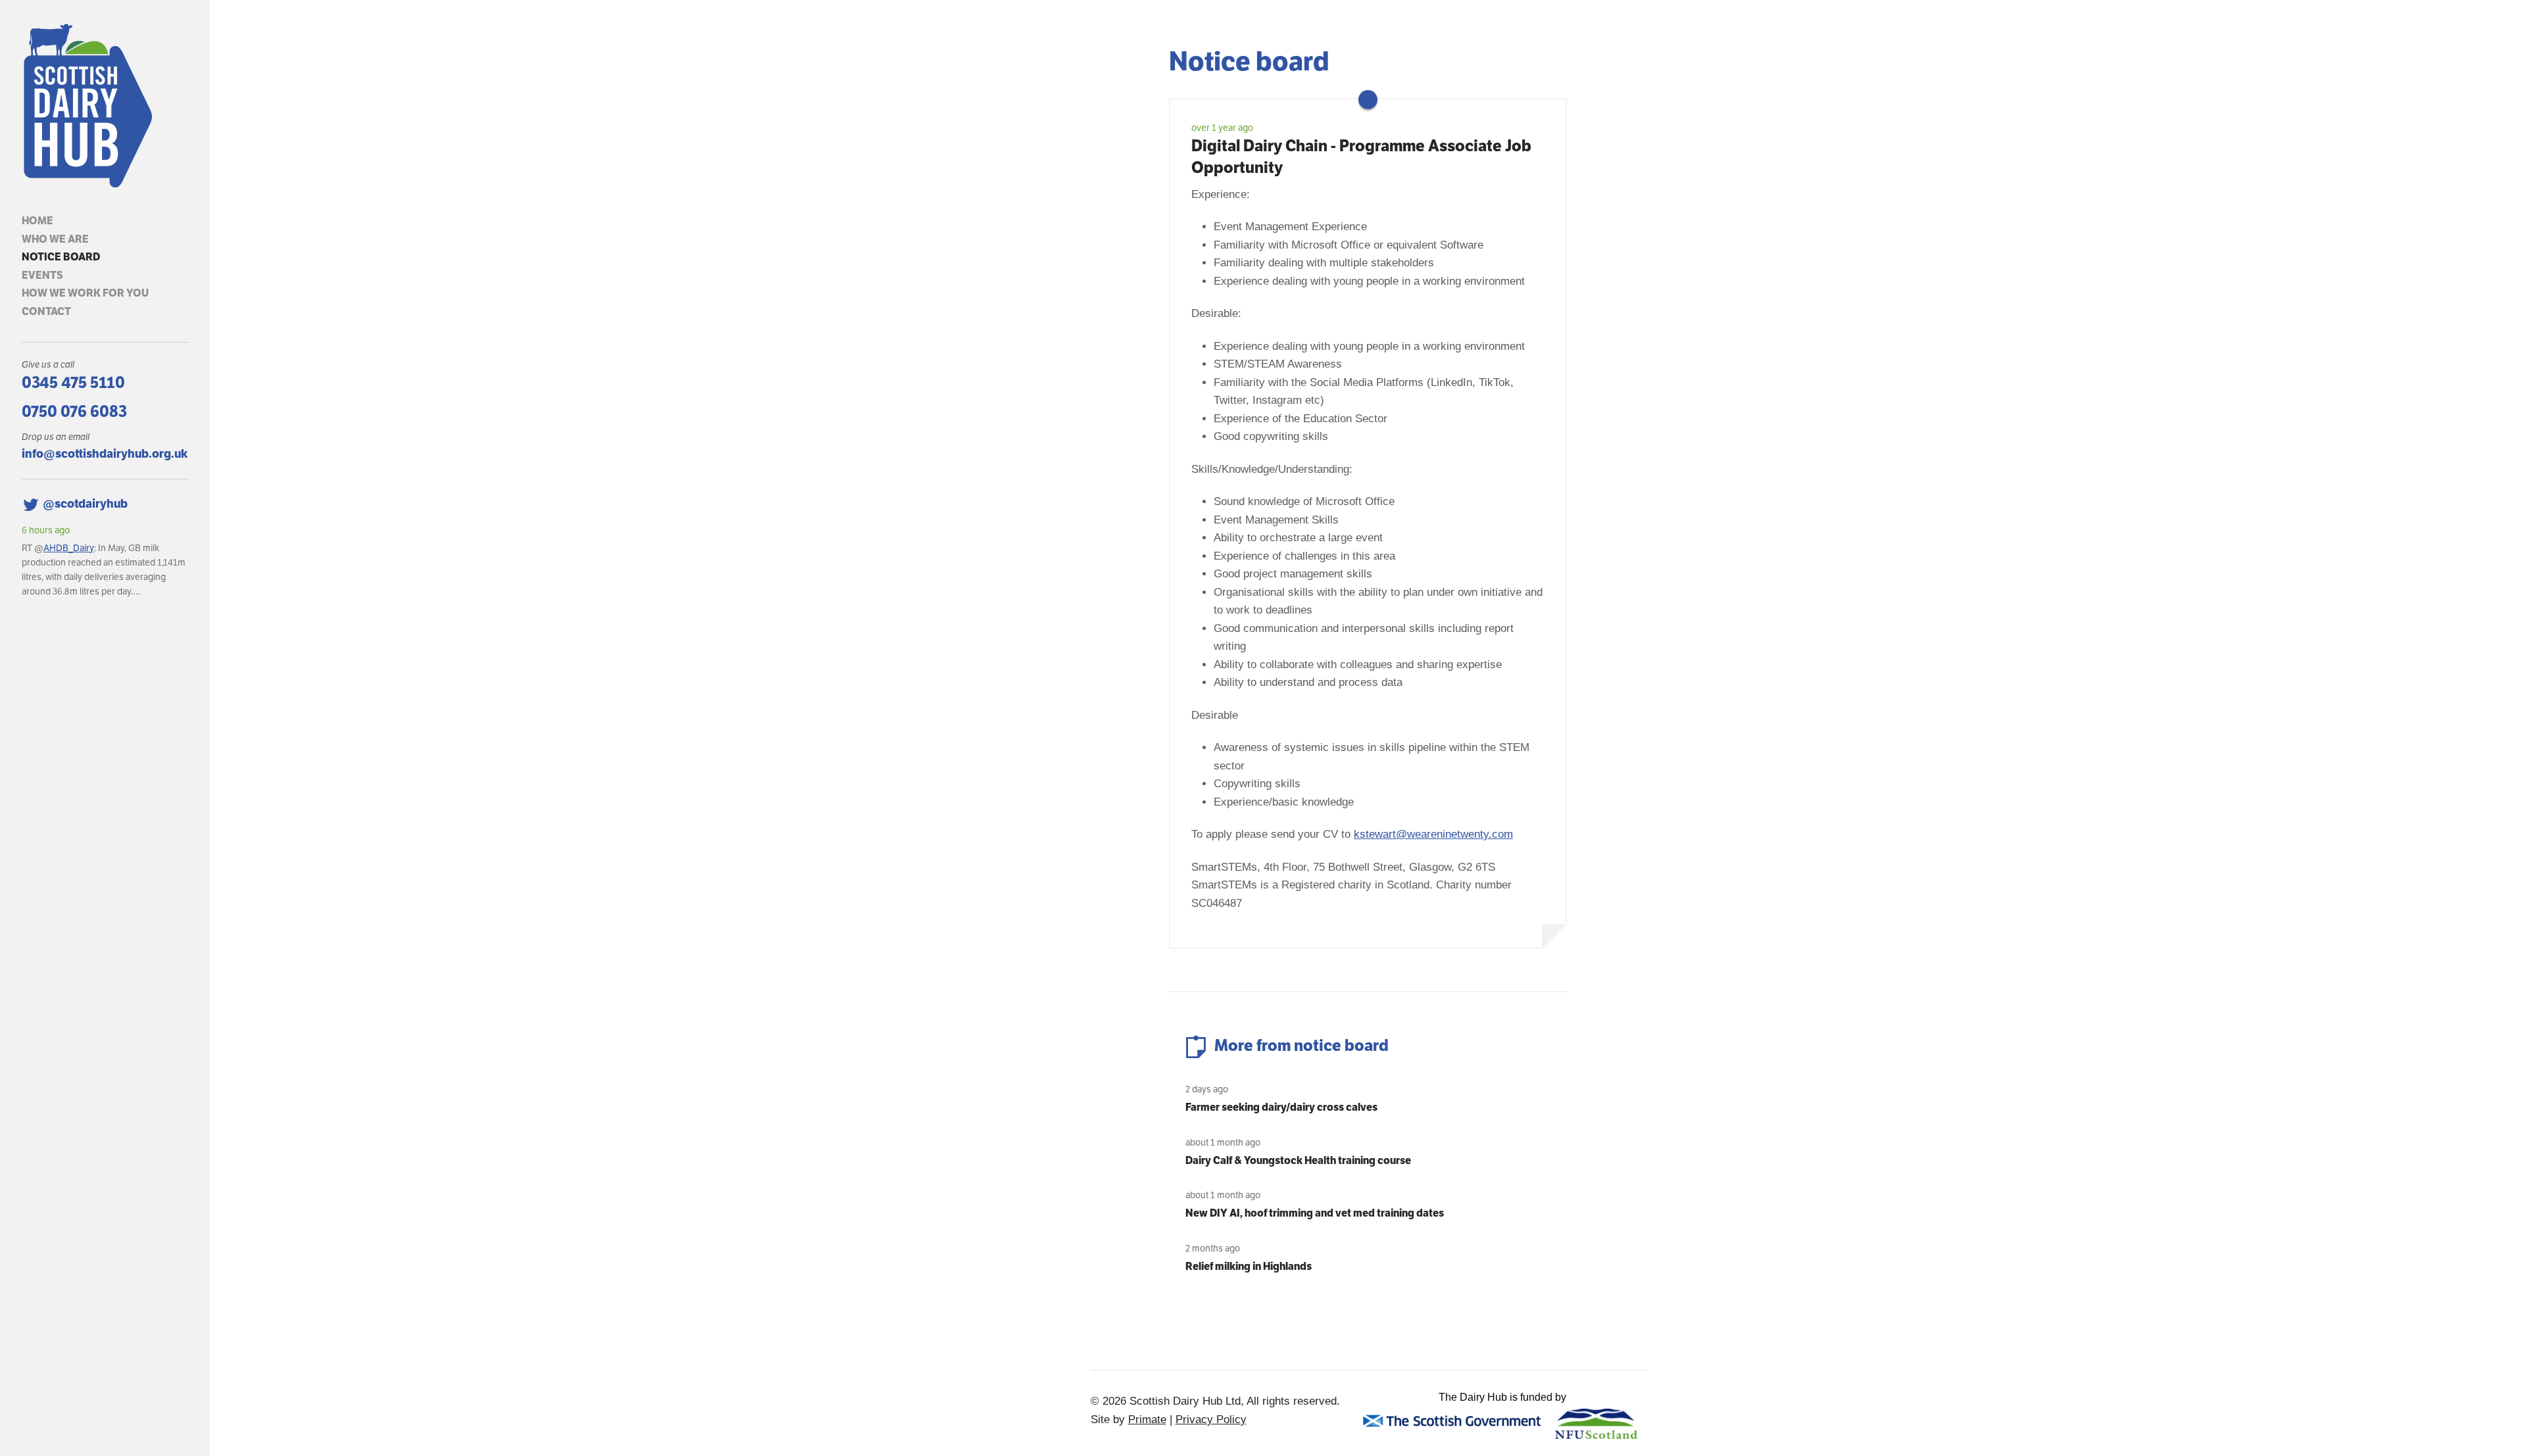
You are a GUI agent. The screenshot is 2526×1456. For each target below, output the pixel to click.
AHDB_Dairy (69, 548)
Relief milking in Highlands (1249, 1266)
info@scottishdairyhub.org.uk (105, 453)
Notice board (61, 257)
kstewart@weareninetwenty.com (1433, 834)
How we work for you (85, 293)
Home (37, 221)
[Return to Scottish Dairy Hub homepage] (105, 106)
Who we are (55, 239)
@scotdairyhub (85, 503)
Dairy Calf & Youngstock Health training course (1298, 1160)
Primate (1147, 1420)
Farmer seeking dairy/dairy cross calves (1281, 1107)
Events (42, 275)
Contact (46, 311)
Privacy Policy (1211, 1420)
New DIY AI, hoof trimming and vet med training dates (1315, 1213)
